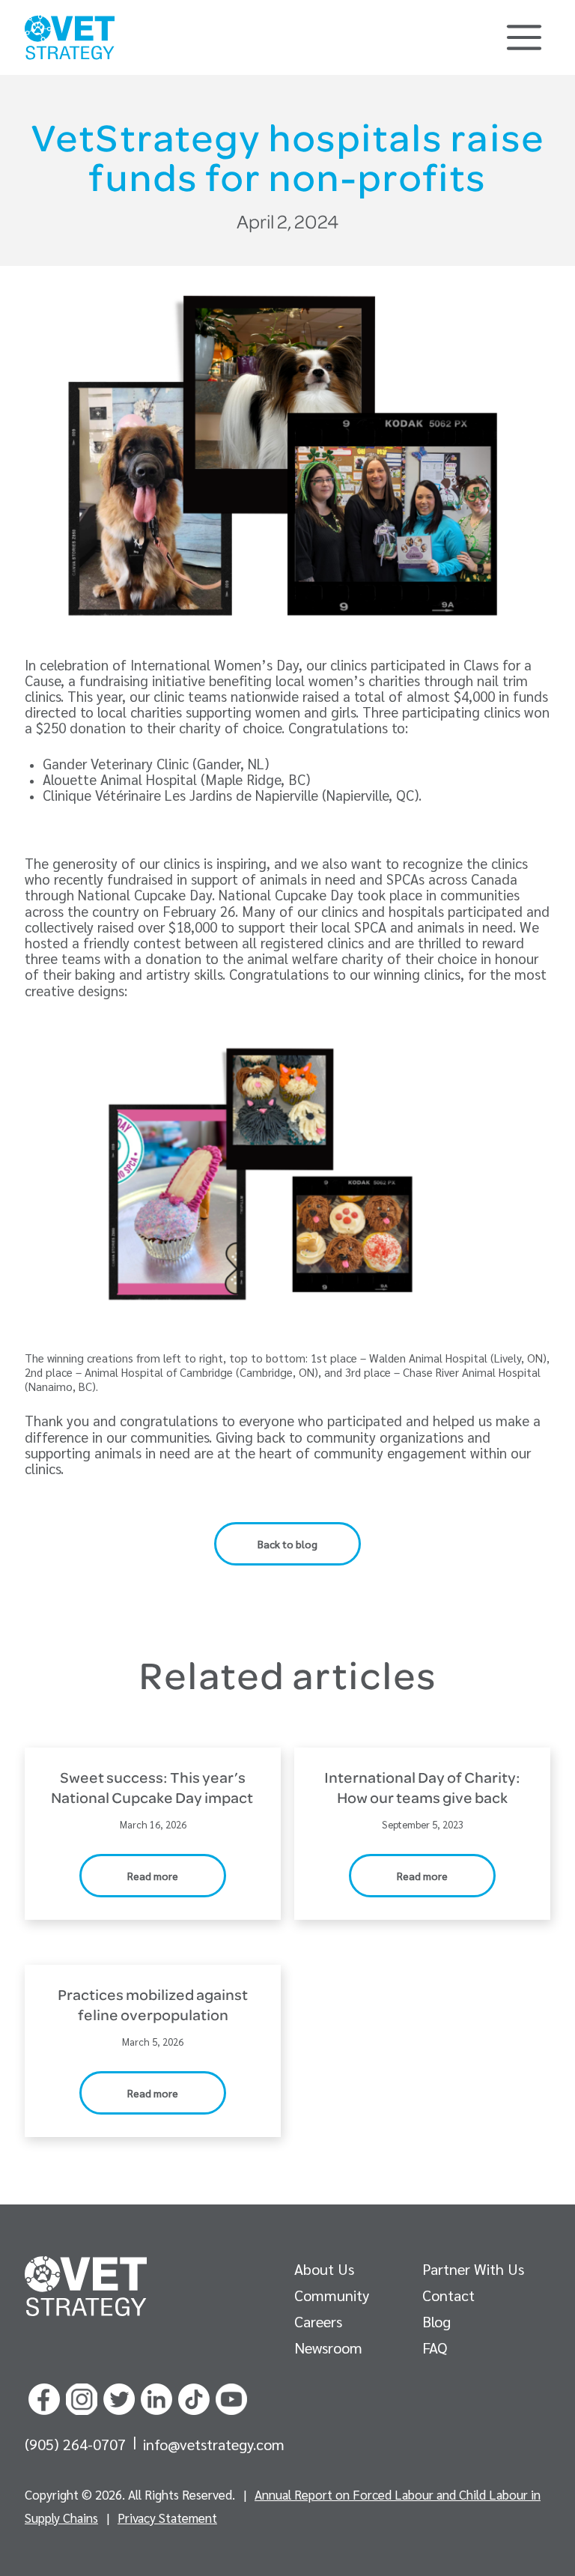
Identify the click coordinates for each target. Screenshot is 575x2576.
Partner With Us (473, 2269)
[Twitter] (119, 2397)
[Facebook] (44, 2397)
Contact (448, 2295)
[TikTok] (194, 2397)
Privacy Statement (167, 2518)
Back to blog (287, 1544)
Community (332, 2295)
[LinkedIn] (156, 2397)
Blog (436, 2321)
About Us (324, 2269)
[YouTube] (231, 2397)
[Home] (70, 37)
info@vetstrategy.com (214, 2444)
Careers (318, 2321)
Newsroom (328, 2348)
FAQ (435, 2348)
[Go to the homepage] (86, 2286)
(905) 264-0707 (77, 2444)
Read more (153, 1876)
